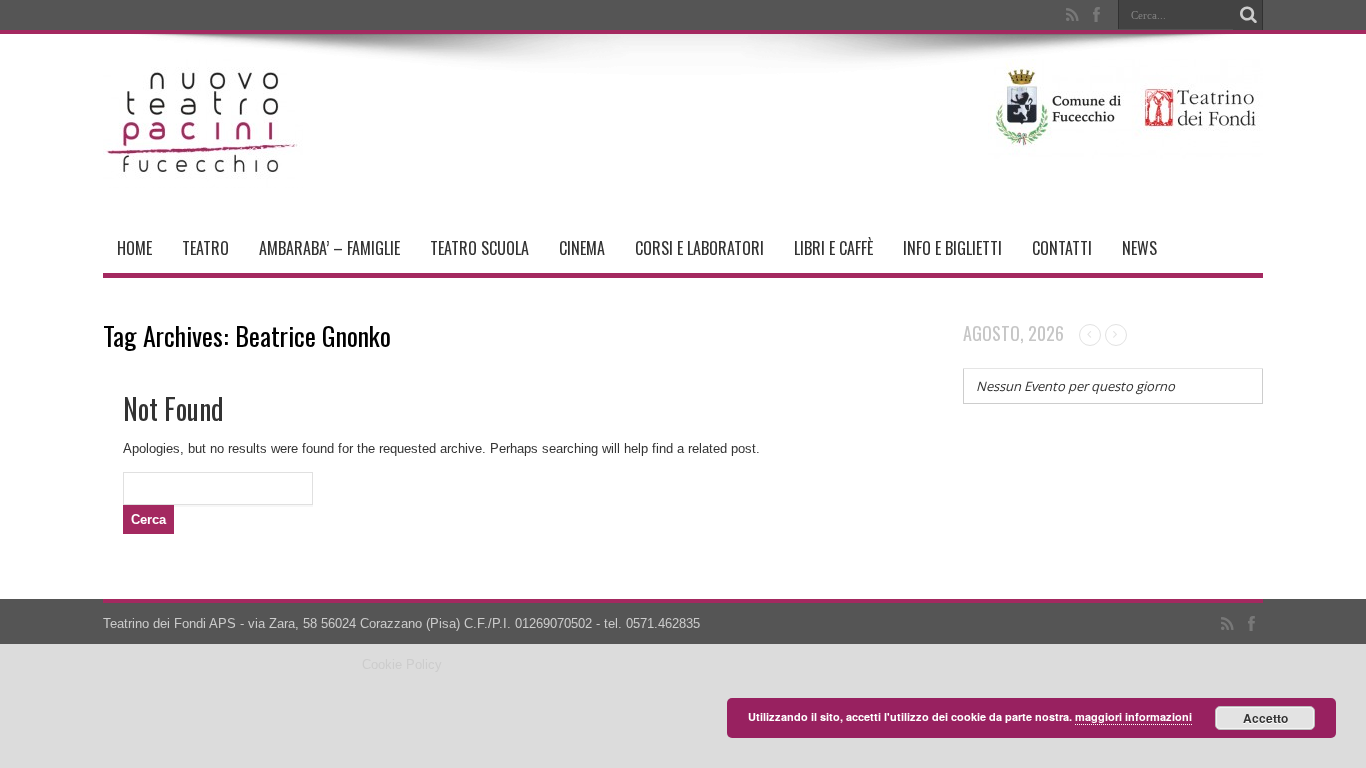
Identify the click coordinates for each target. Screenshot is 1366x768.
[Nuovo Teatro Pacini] (203, 173)
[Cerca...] (1248, 15)
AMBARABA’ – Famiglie (329, 248)
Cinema (582, 248)
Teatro (205, 248)
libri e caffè (833, 248)
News (1139, 248)
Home (134, 248)
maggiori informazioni (1133, 716)
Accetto (1265, 718)
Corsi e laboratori (699, 248)
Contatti (1062, 248)
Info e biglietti (952, 248)
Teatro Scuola (479, 248)
